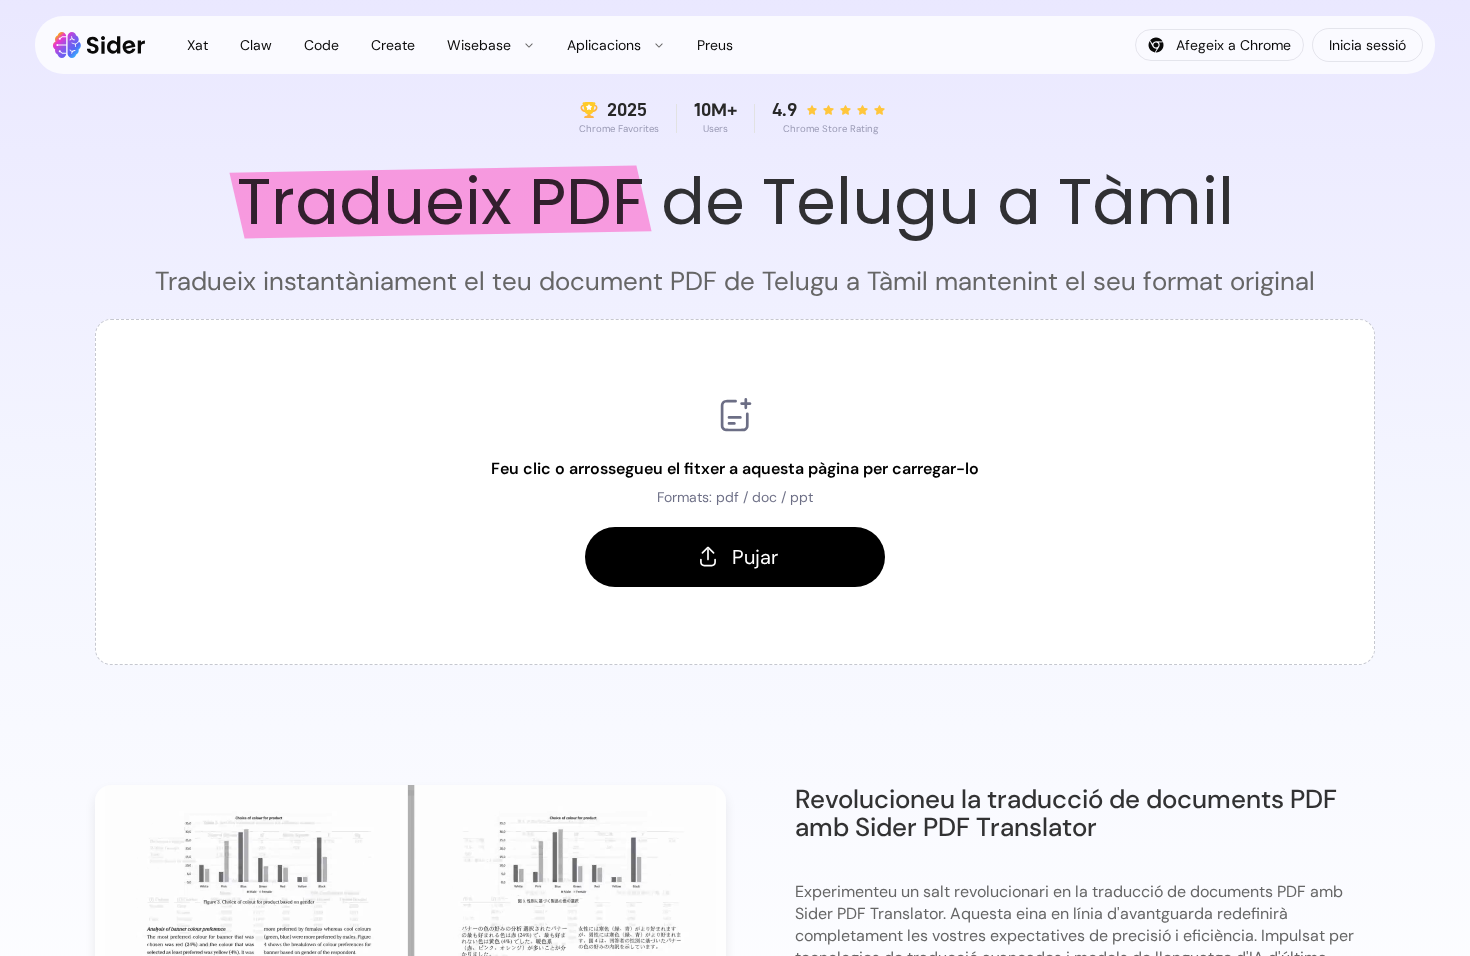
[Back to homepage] (99, 45)
